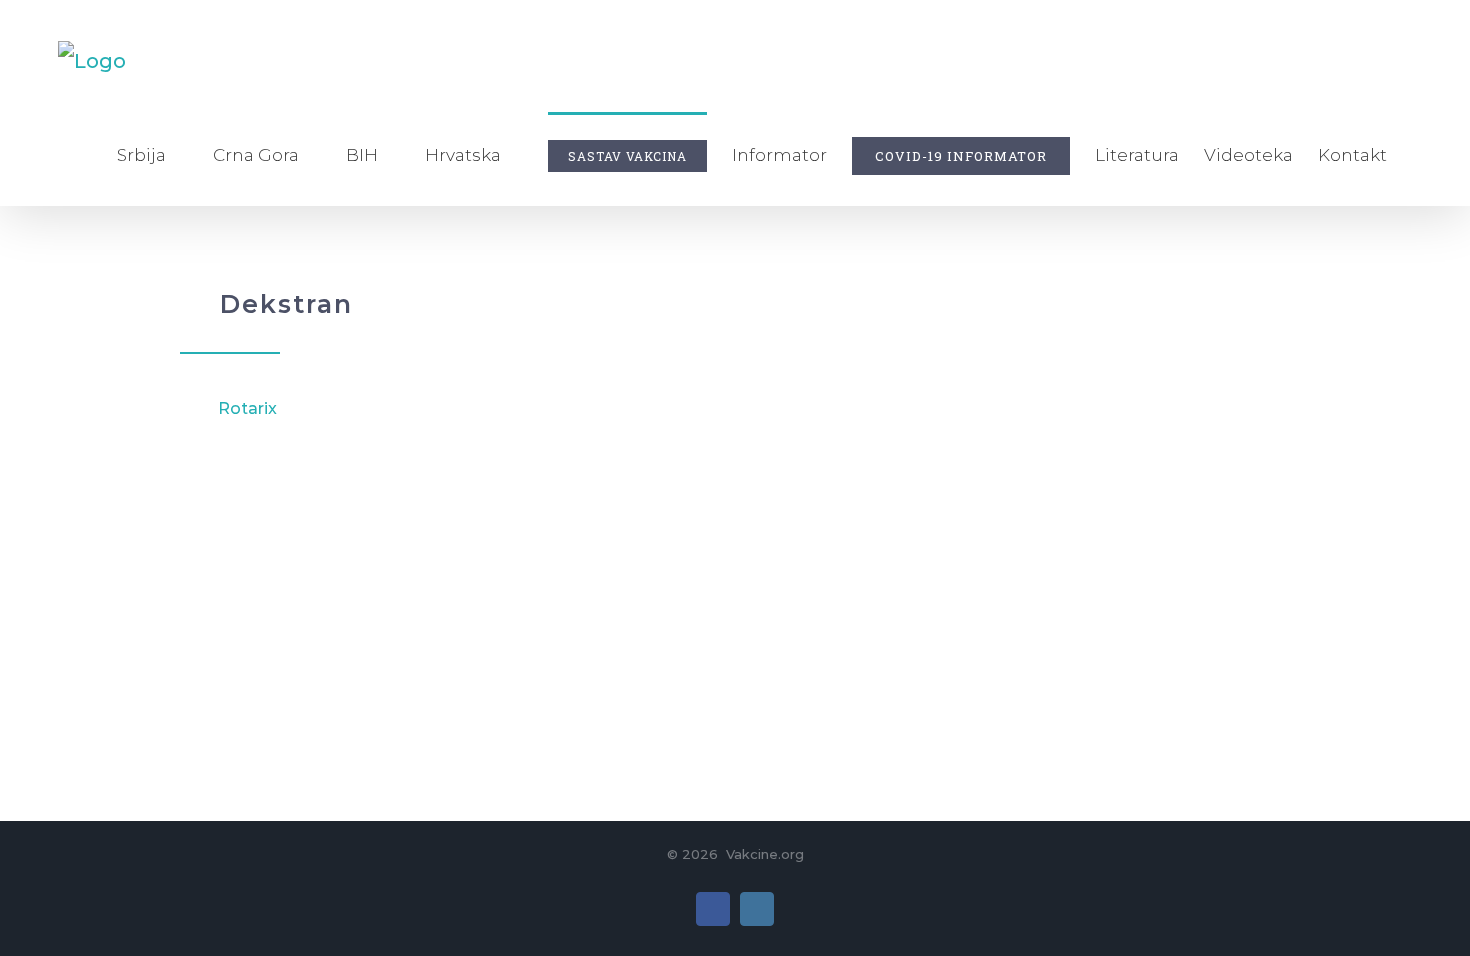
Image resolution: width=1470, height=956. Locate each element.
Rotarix (247, 408)
